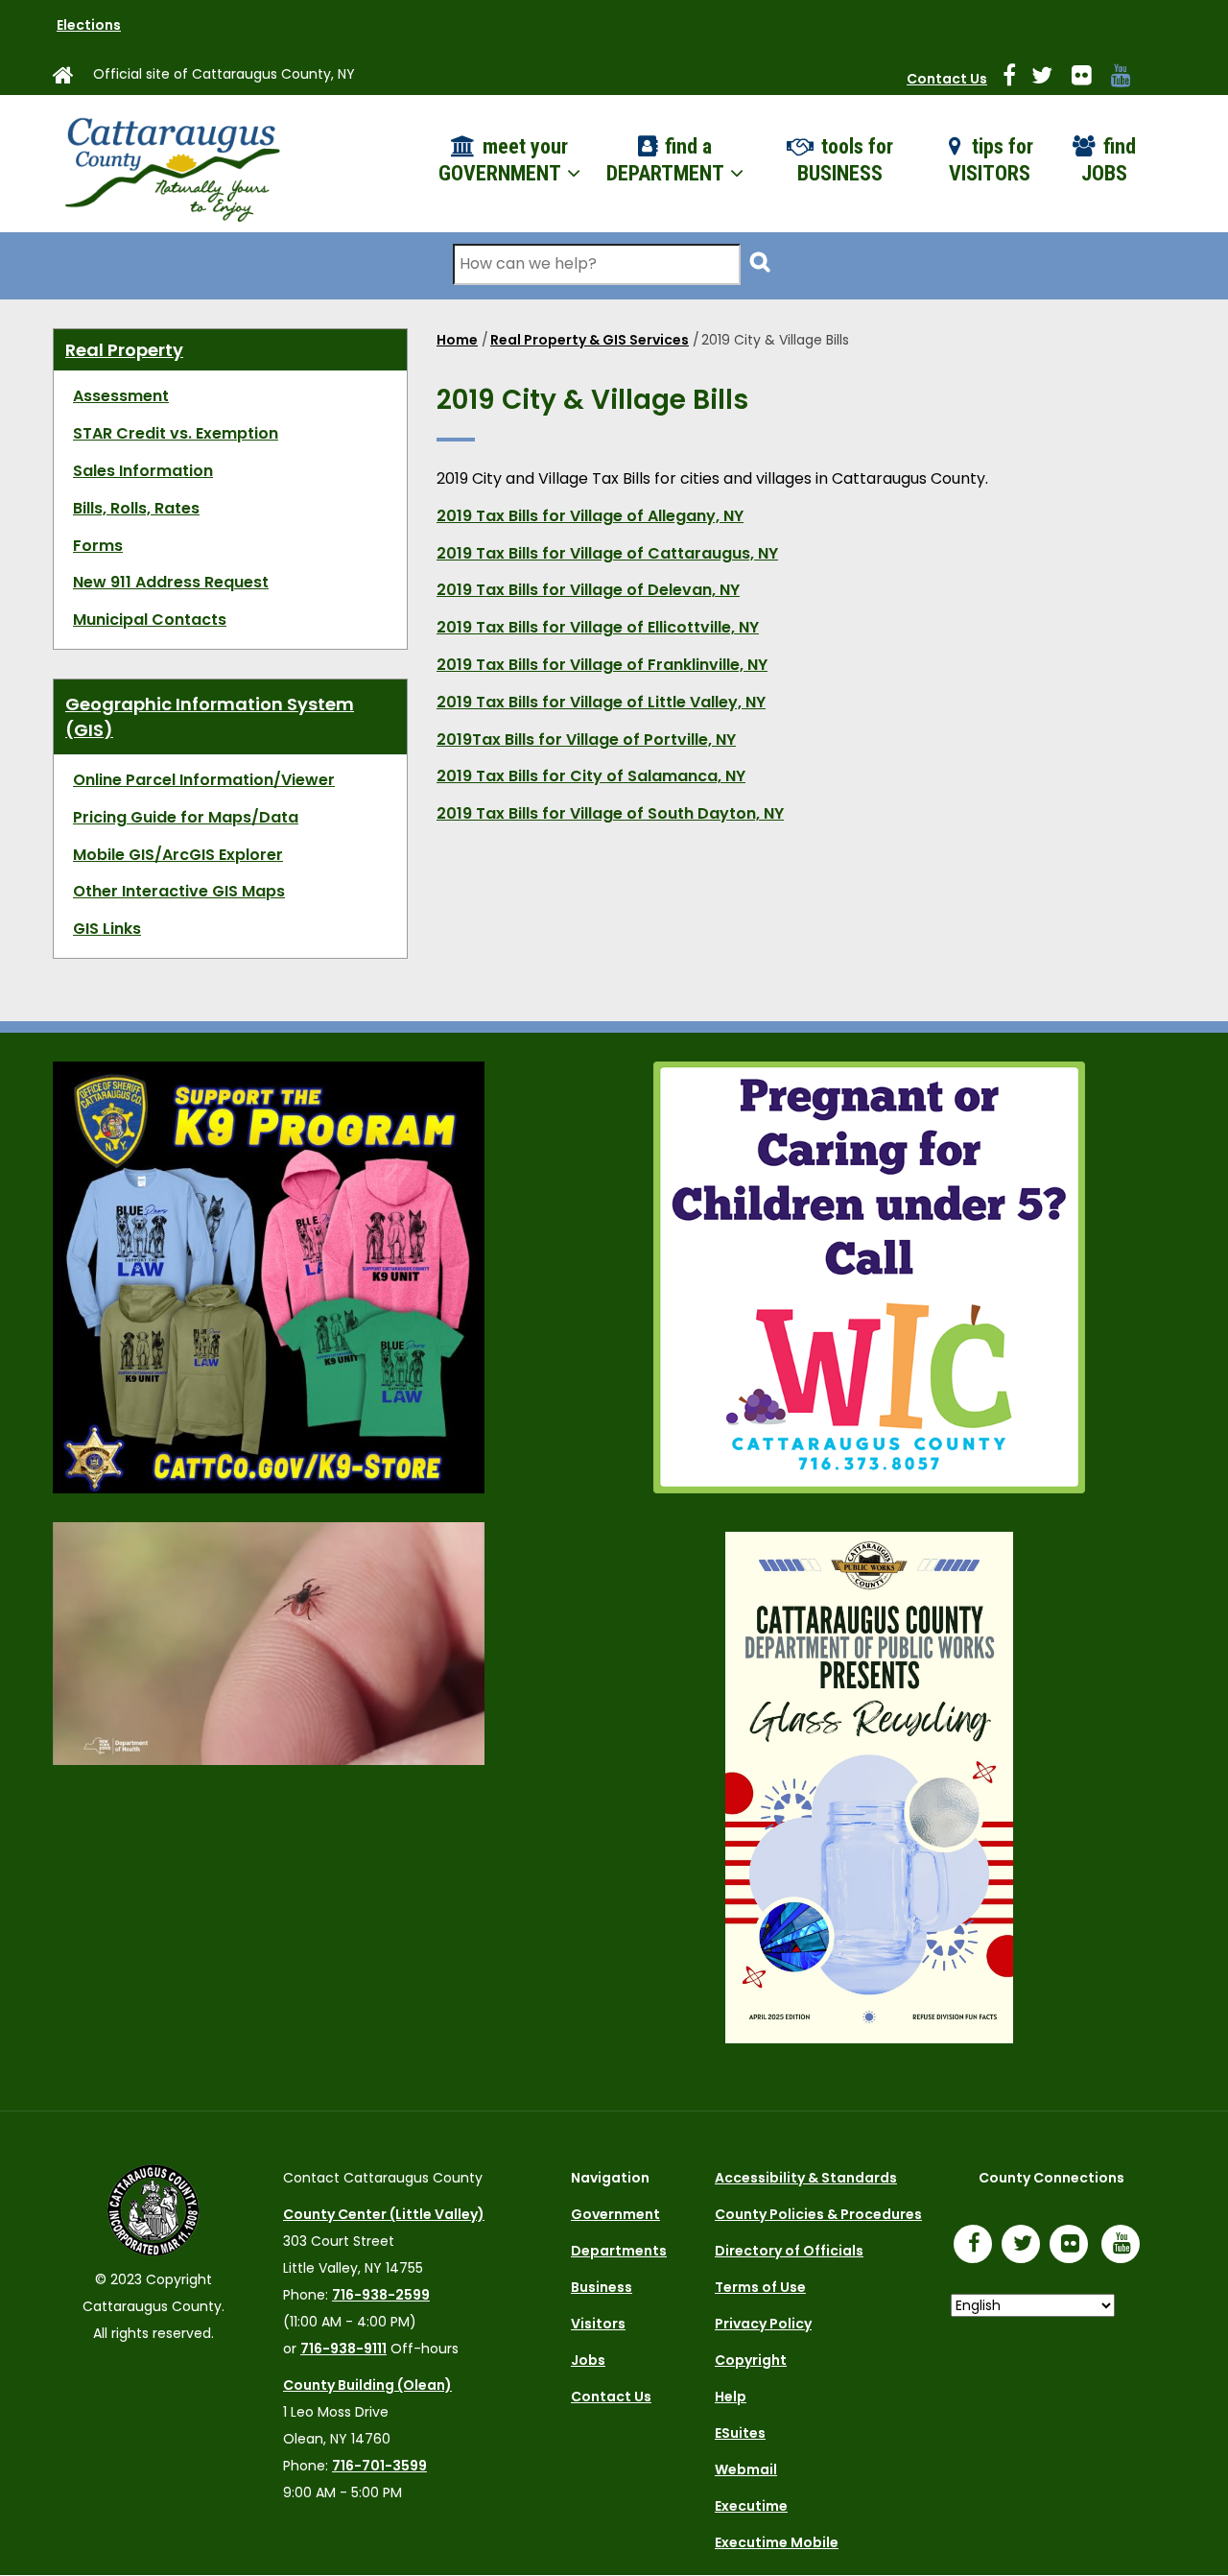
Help (731, 2397)
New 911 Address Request (171, 582)
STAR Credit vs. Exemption (176, 433)
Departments (619, 2251)
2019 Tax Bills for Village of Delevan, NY (588, 590)
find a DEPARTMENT (667, 160)
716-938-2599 (381, 2295)
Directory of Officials (789, 2251)
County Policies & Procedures (818, 2214)
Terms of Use (760, 2287)
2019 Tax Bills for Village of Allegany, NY (590, 516)
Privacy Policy (763, 2324)
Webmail (746, 2469)
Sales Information (143, 471)
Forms (98, 546)
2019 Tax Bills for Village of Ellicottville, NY (598, 627)
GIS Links (107, 929)
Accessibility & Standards (806, 2178)
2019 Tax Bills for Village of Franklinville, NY (602, 665)
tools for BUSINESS (845, 160)
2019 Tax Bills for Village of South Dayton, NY (610, 813)
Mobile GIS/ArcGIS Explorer (178, 855)
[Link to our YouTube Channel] (1125, 2246)
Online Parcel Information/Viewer (204, 780)
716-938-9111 (343, 2349)
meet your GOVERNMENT (503, 160)
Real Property (124, 350)
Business (602, 2287)
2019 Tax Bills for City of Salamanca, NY (591, 776)
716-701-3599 (379, 2466)
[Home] (171, 164)
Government (615, 2214)
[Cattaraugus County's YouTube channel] (1129, 79)
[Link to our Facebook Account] (1017, 79)
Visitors (598, 2324)
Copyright (751, 2360)
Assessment (121, 396)
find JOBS (1109, 160)
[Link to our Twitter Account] (1050, 79)
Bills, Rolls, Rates (136, 508)
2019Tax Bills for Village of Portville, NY (586, 739)
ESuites (740, 2433)
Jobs (588, 2360)
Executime (751, 2506)
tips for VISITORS (992, 160)
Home (457, 340)
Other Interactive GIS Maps (179, 891)
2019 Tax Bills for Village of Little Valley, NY (601, 702)
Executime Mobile (777, 2542)
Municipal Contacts (150, 620)
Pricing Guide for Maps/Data (186, 817)
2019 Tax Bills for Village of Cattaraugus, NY (607, 553)
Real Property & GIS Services (590, 340)
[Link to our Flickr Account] (1089, 79)
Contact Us (947, 79)
